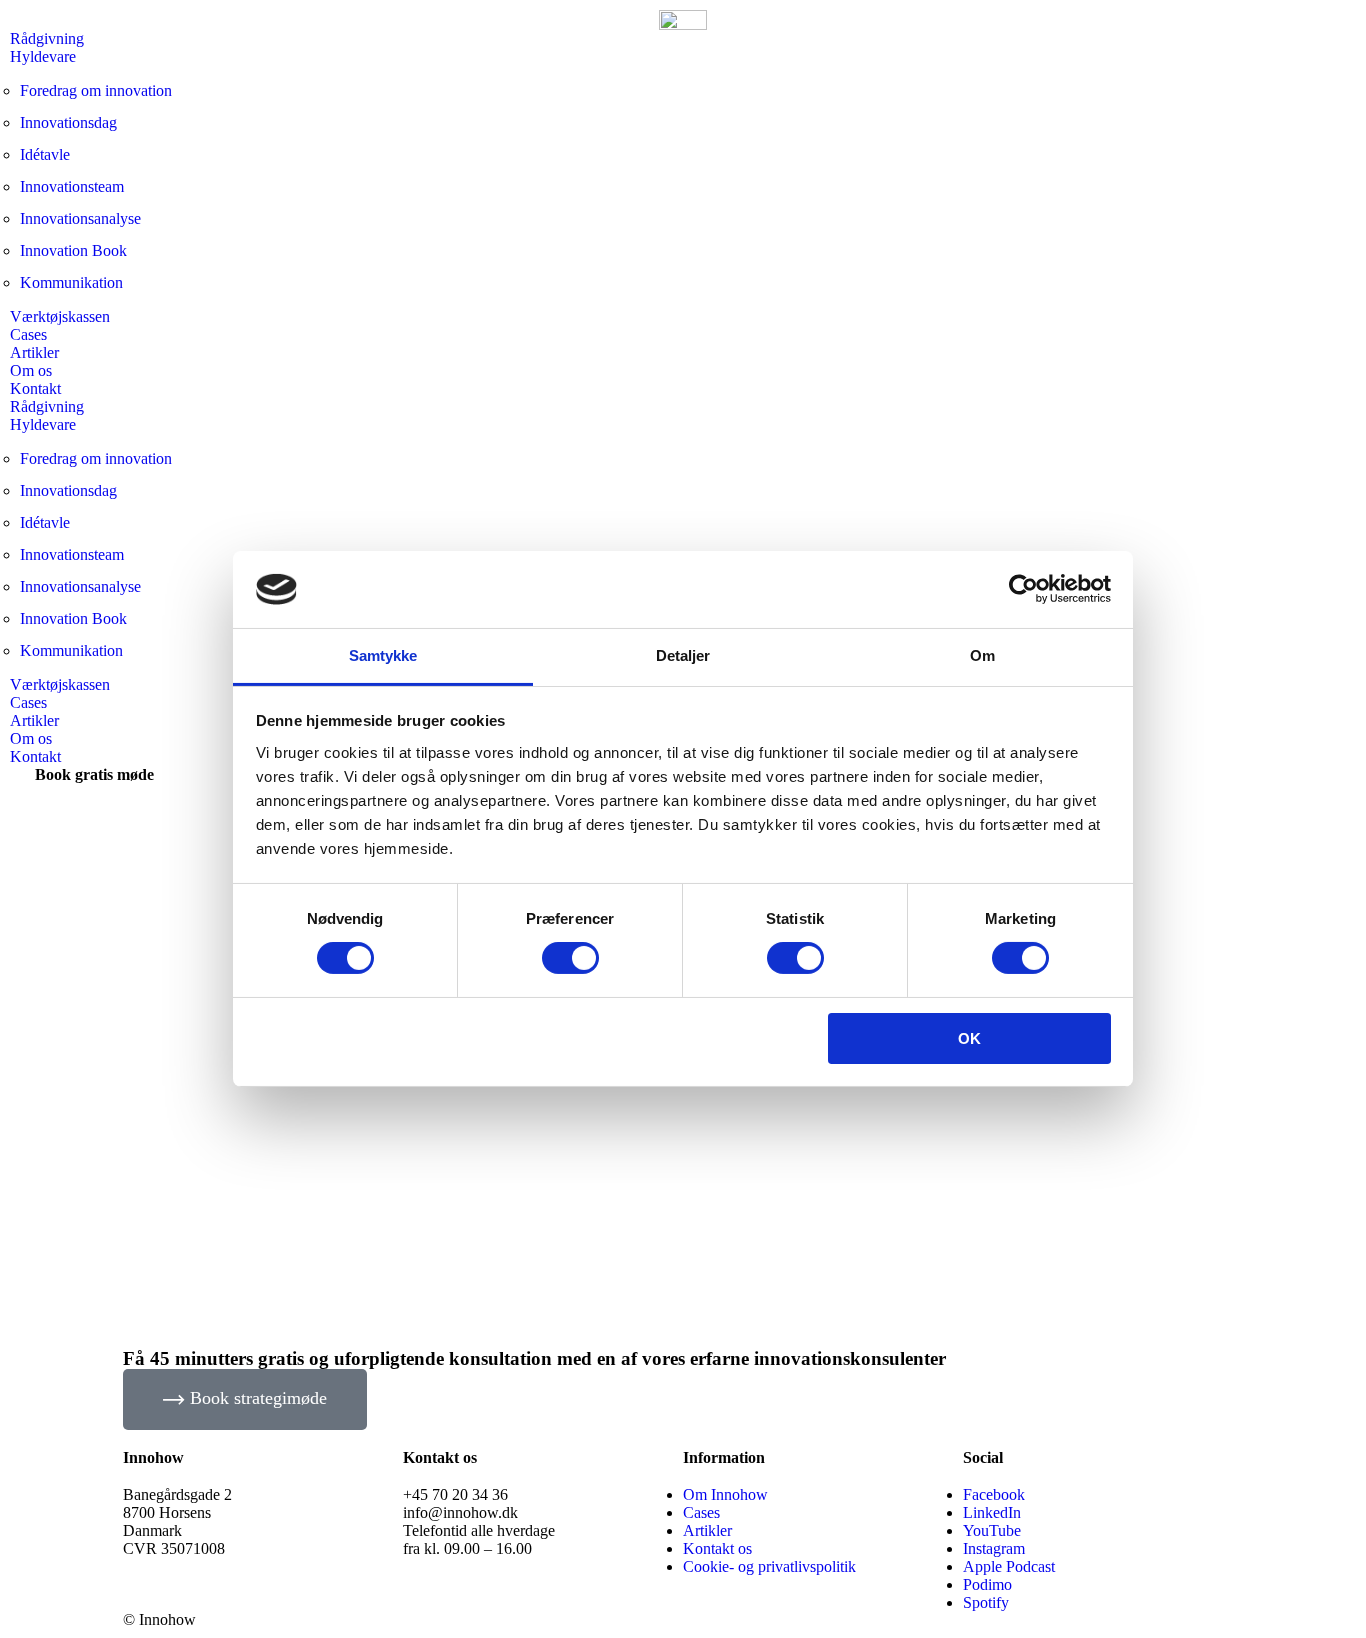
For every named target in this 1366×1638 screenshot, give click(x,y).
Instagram (994, 1548)
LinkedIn (992, 1512)
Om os (31, 370)
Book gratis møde (94, 774)
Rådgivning (47, 38)
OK (969, 1038)
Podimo (987, 1584)
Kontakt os (717, 1548)
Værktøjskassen (60, 316)
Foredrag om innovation (96, 90)
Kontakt (35, 388)
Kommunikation (71, 282)
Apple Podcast (1009, 1566)
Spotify (986, 1602)
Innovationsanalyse (80, 218)
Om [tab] (982, 655)
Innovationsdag (68, 122)
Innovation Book (73, 250)
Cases (28, 334)
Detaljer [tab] (683, 655)
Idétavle (45, 154)
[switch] (570, 958)
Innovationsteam (72, 186)
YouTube (992, 1530)
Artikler (34, 352)
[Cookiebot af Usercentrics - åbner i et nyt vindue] (1023, 589)
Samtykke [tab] (383, 655)
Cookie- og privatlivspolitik (769, 1566)
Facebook (994, 1494)
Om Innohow (725, 1494)
